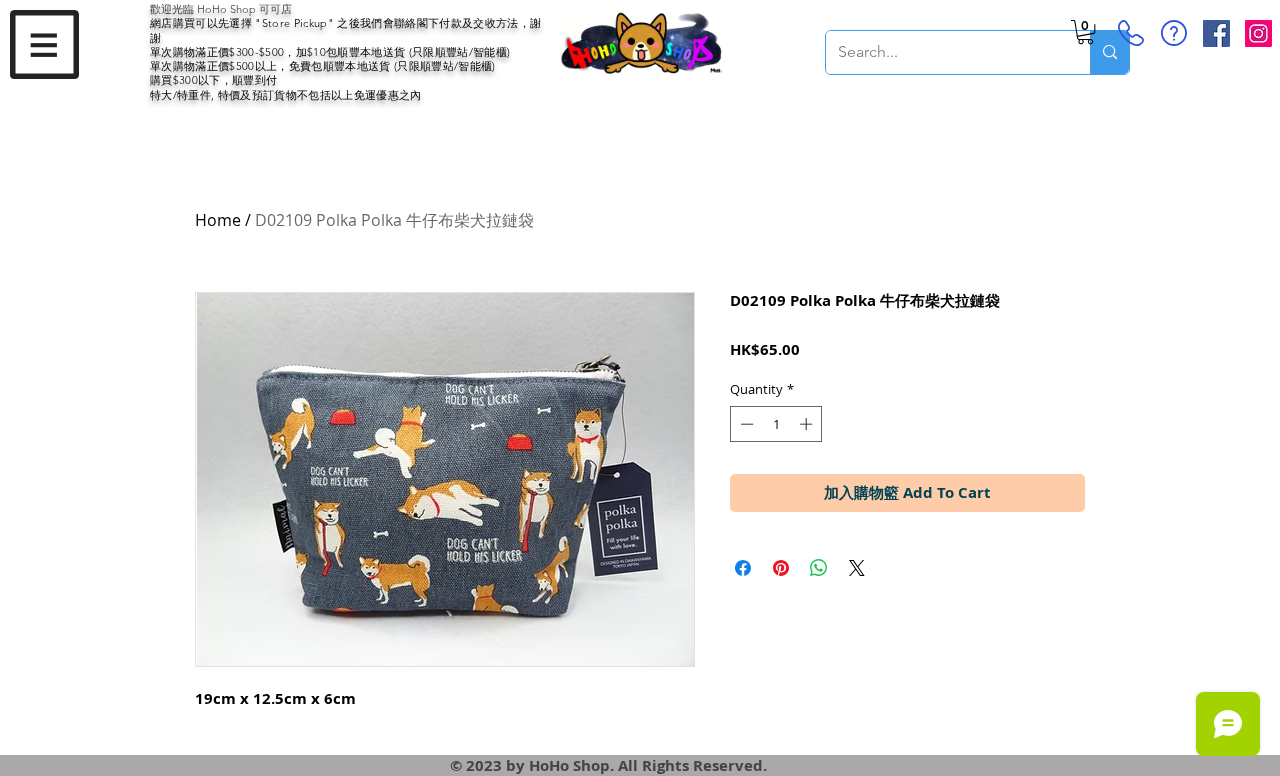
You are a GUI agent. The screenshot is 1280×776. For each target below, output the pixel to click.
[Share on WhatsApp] (819, 568)
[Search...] (1109, 52)
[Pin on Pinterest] (781, 568)
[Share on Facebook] (743, 568)
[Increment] (808, 424)
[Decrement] (745, 424)
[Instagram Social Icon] (1258, 33)
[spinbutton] (776, 424)
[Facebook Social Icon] (1216, 33)
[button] (44, 44)
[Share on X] (857, 568)
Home (218, 220)
